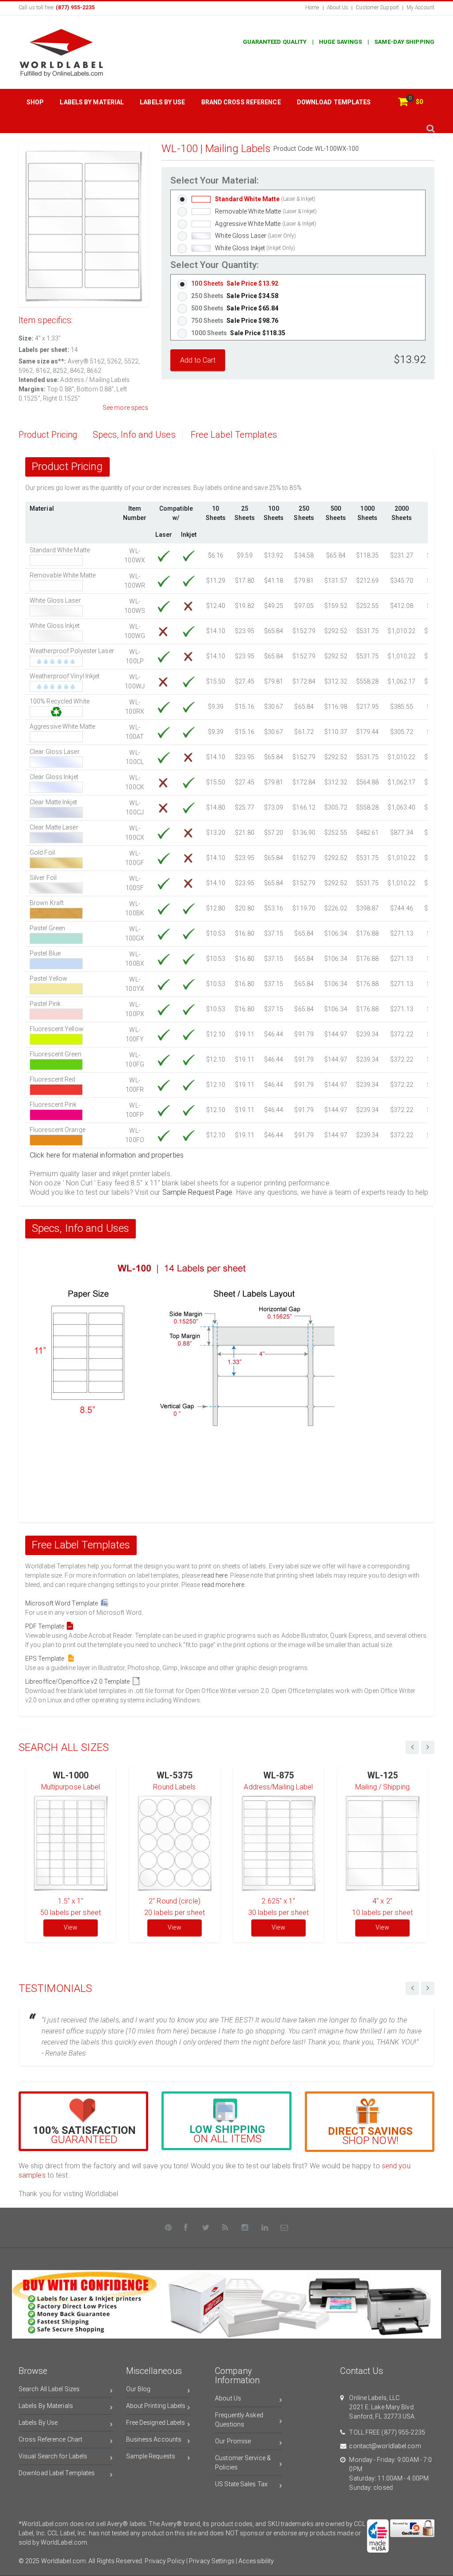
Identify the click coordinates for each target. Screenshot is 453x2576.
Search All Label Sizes (49, 2389)
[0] (403, 102)
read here (214, 1575)
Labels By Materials (46, 2406)
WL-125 (383, 1775)
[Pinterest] (169, 2228)
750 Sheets (235, 321)
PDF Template (46, 1626)
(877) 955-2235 (403, 2432)
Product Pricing (48, 435)
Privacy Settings (212, 2561)
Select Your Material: (215, 181)
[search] (430, 128)
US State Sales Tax (241, 2484)
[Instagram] (245, 2228)
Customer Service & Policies (243, 2463)
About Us (338, 8)
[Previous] (412, 1988)
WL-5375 (175, 1775)
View (70, 1927)
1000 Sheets (238, 333)
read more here (223, 1585)
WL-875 (279, 1775)
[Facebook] (186, 2228)
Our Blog (138, 2389)
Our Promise (233, 2441)
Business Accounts (154, 2439)
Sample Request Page (198, 1192)
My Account (420, 8)
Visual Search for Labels (53, 2456)
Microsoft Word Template (63, 1603)
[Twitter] (206, 2228)
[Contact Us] (284, 2228)
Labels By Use (38, 2423)
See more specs (125, 408)
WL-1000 (71, 1775)
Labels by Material (92, 102)
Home (312, 8)
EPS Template (46, 1659)
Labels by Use (162, 102)
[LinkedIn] (265, 2228)
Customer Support (377, 8)
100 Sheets (235, 283)
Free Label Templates (234, 435)
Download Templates (334, 102)
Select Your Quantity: (215, 265)
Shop (35, 102)
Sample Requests (151, 2456)
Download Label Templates (57, 2473)
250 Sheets (235, 296)
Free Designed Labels (156, 2423)
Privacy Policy (165, 2561)
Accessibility (256, 2561)
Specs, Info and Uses (134, 435)
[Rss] (226, 2228)
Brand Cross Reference (241, 102)
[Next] (428, 1988)
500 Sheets (235, 308)
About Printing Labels (156, 2406)
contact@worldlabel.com (385, 2446)
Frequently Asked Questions (239, 2420)
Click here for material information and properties (107, 1155)
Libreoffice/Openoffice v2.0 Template (79, 1682)
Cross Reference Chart (50, 2439)
